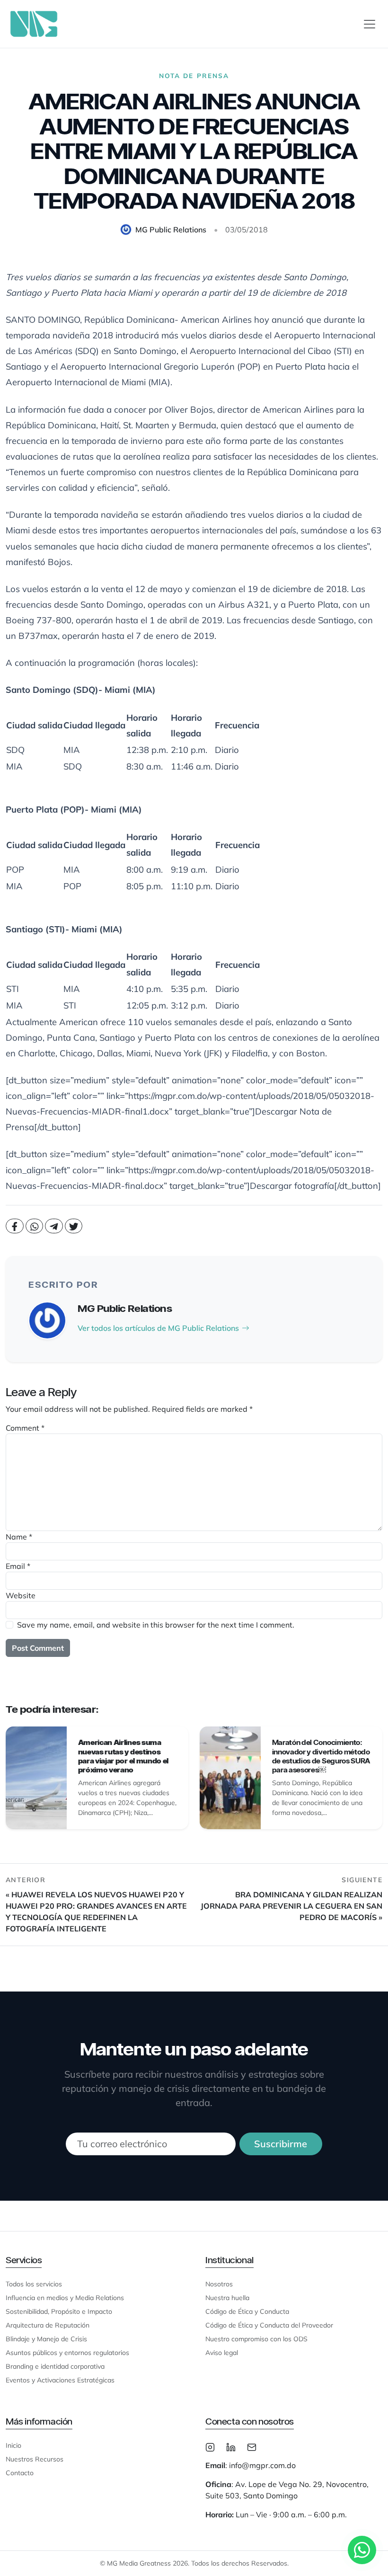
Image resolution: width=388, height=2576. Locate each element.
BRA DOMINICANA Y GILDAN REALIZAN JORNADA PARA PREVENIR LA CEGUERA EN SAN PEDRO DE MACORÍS (291, 1906)
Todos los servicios (34, 2284)
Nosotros (219, 2284)
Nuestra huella (227, 2298)
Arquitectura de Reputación (48, 2325)
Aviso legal (222, 2353)
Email (18, 1566)
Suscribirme (281, 2144)
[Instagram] (210, 2446)
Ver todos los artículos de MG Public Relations (158, 1328)
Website (21, 1595)
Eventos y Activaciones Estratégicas (60, 2380)
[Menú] (370, 24)
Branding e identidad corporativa (55, 2366)
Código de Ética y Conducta (247, 2311)
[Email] (252, 2446)
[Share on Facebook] (15, 1226)
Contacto (20, 2473)
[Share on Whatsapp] (35, 1226)
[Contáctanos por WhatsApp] (362, 2550)
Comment (25, 1428)
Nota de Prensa (194, 75)
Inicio (13, 2445)
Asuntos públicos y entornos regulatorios (67, 2353)
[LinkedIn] (231, 2446)
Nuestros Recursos (35, 2459)
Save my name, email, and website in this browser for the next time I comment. (156, 1625)
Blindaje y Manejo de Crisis (46, 2339)
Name (19, 1537)
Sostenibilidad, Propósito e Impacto (59, 2311)
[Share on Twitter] (74, 1226)
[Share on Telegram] (54, 1226)
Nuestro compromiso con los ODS (256, 2339)
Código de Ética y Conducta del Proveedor (269, 2325)
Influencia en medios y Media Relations (65, 2298)
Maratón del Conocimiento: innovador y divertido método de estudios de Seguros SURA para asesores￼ (321, 1756)
